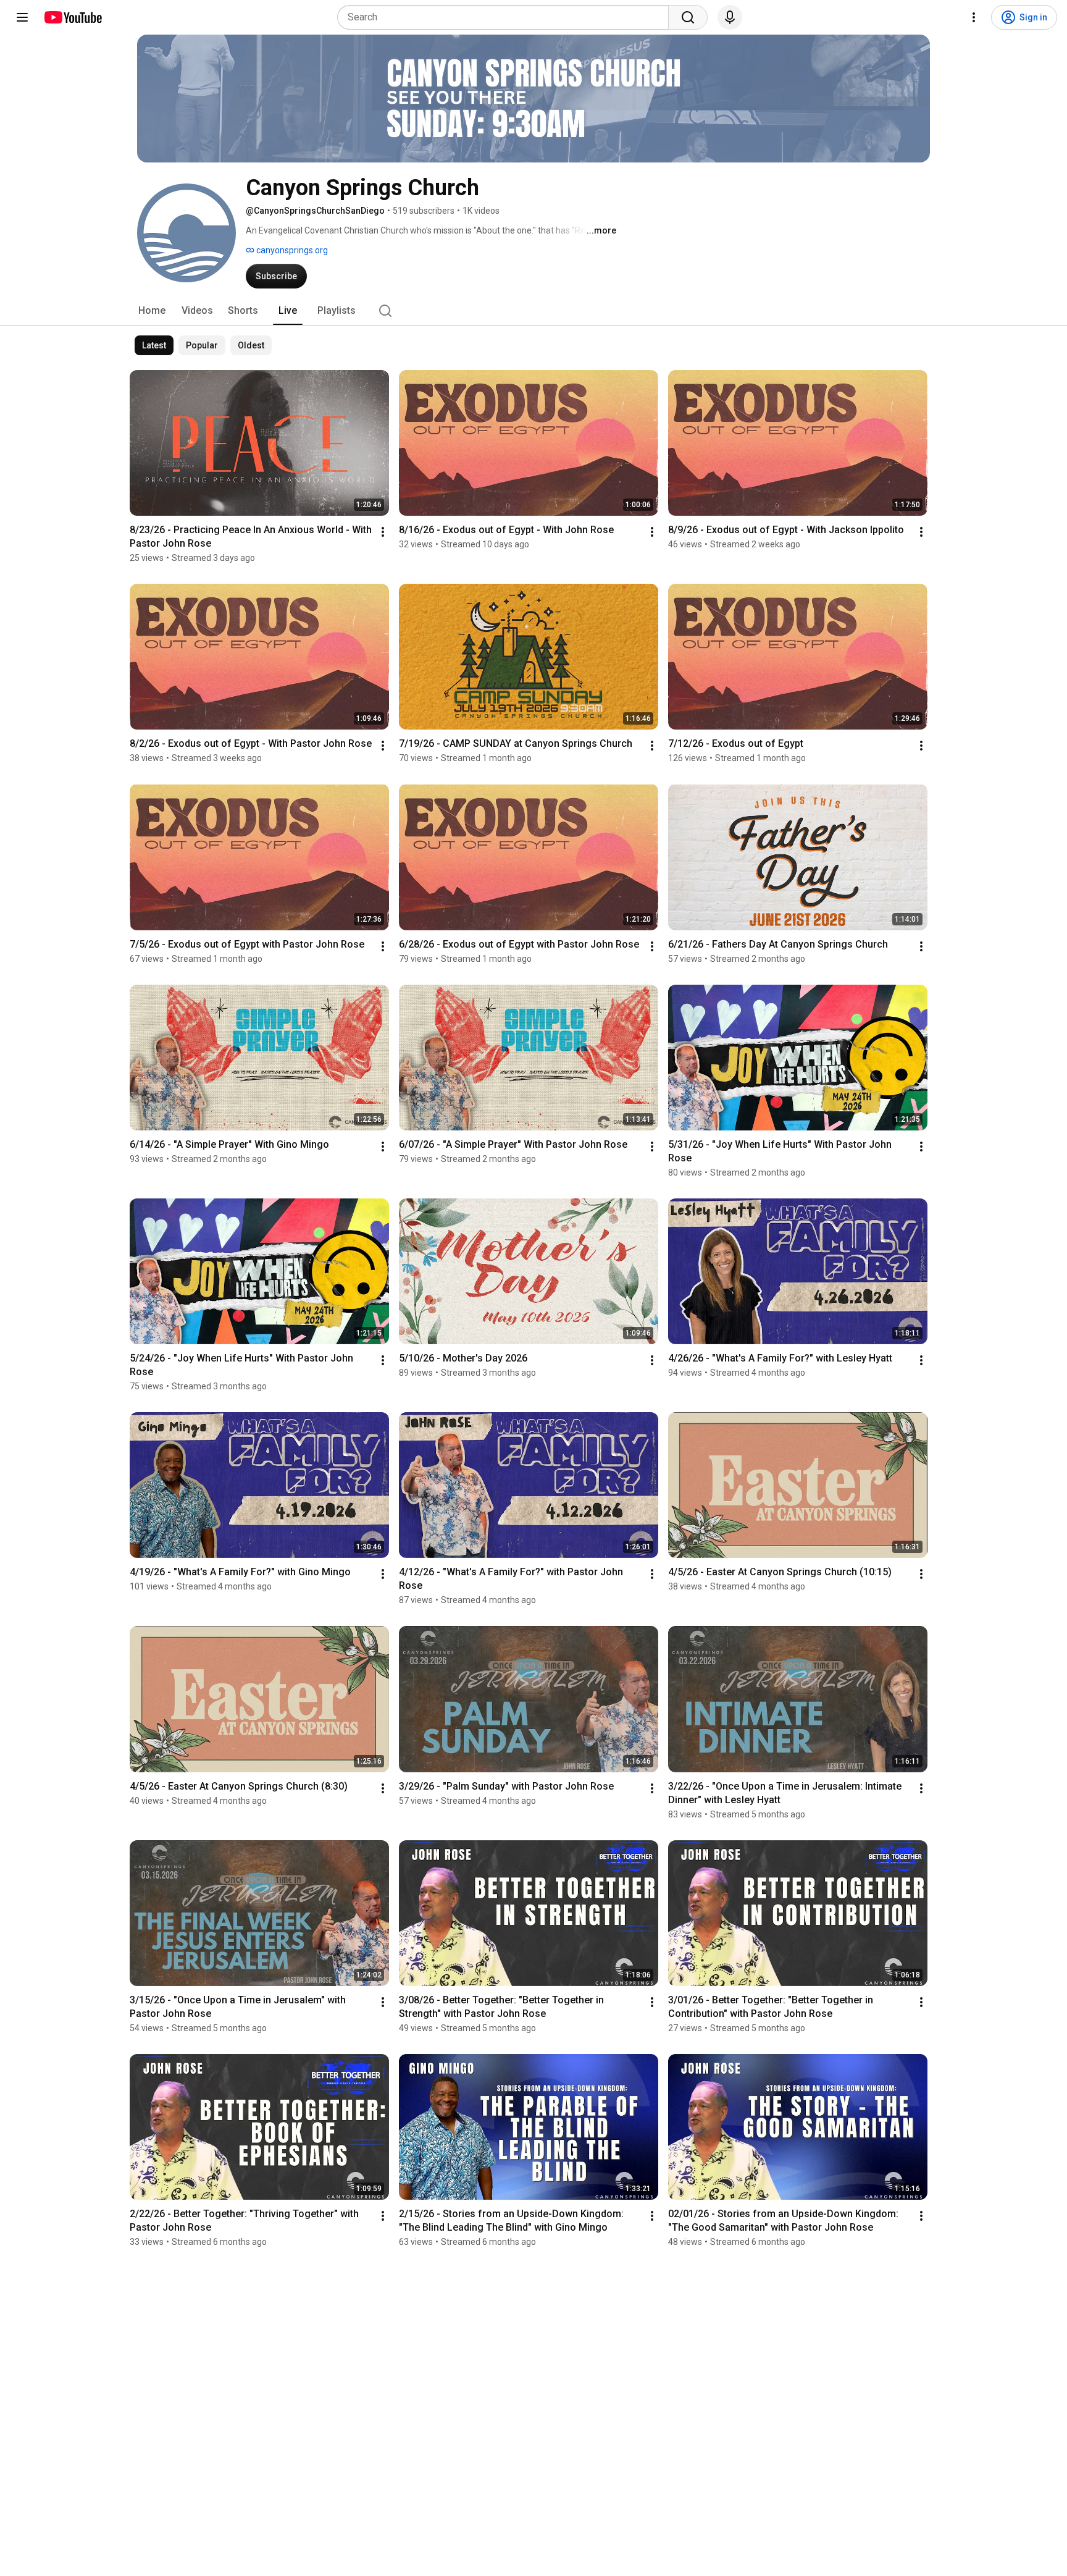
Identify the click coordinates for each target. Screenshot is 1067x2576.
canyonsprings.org (291, 250)
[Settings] (974, 17)
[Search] (688, 17)
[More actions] (383, 532)
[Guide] (22, 17)
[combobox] (507, 17)
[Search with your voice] (730, 17)
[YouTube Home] (73, 17)
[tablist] (533, 311)
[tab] (152, 311)
